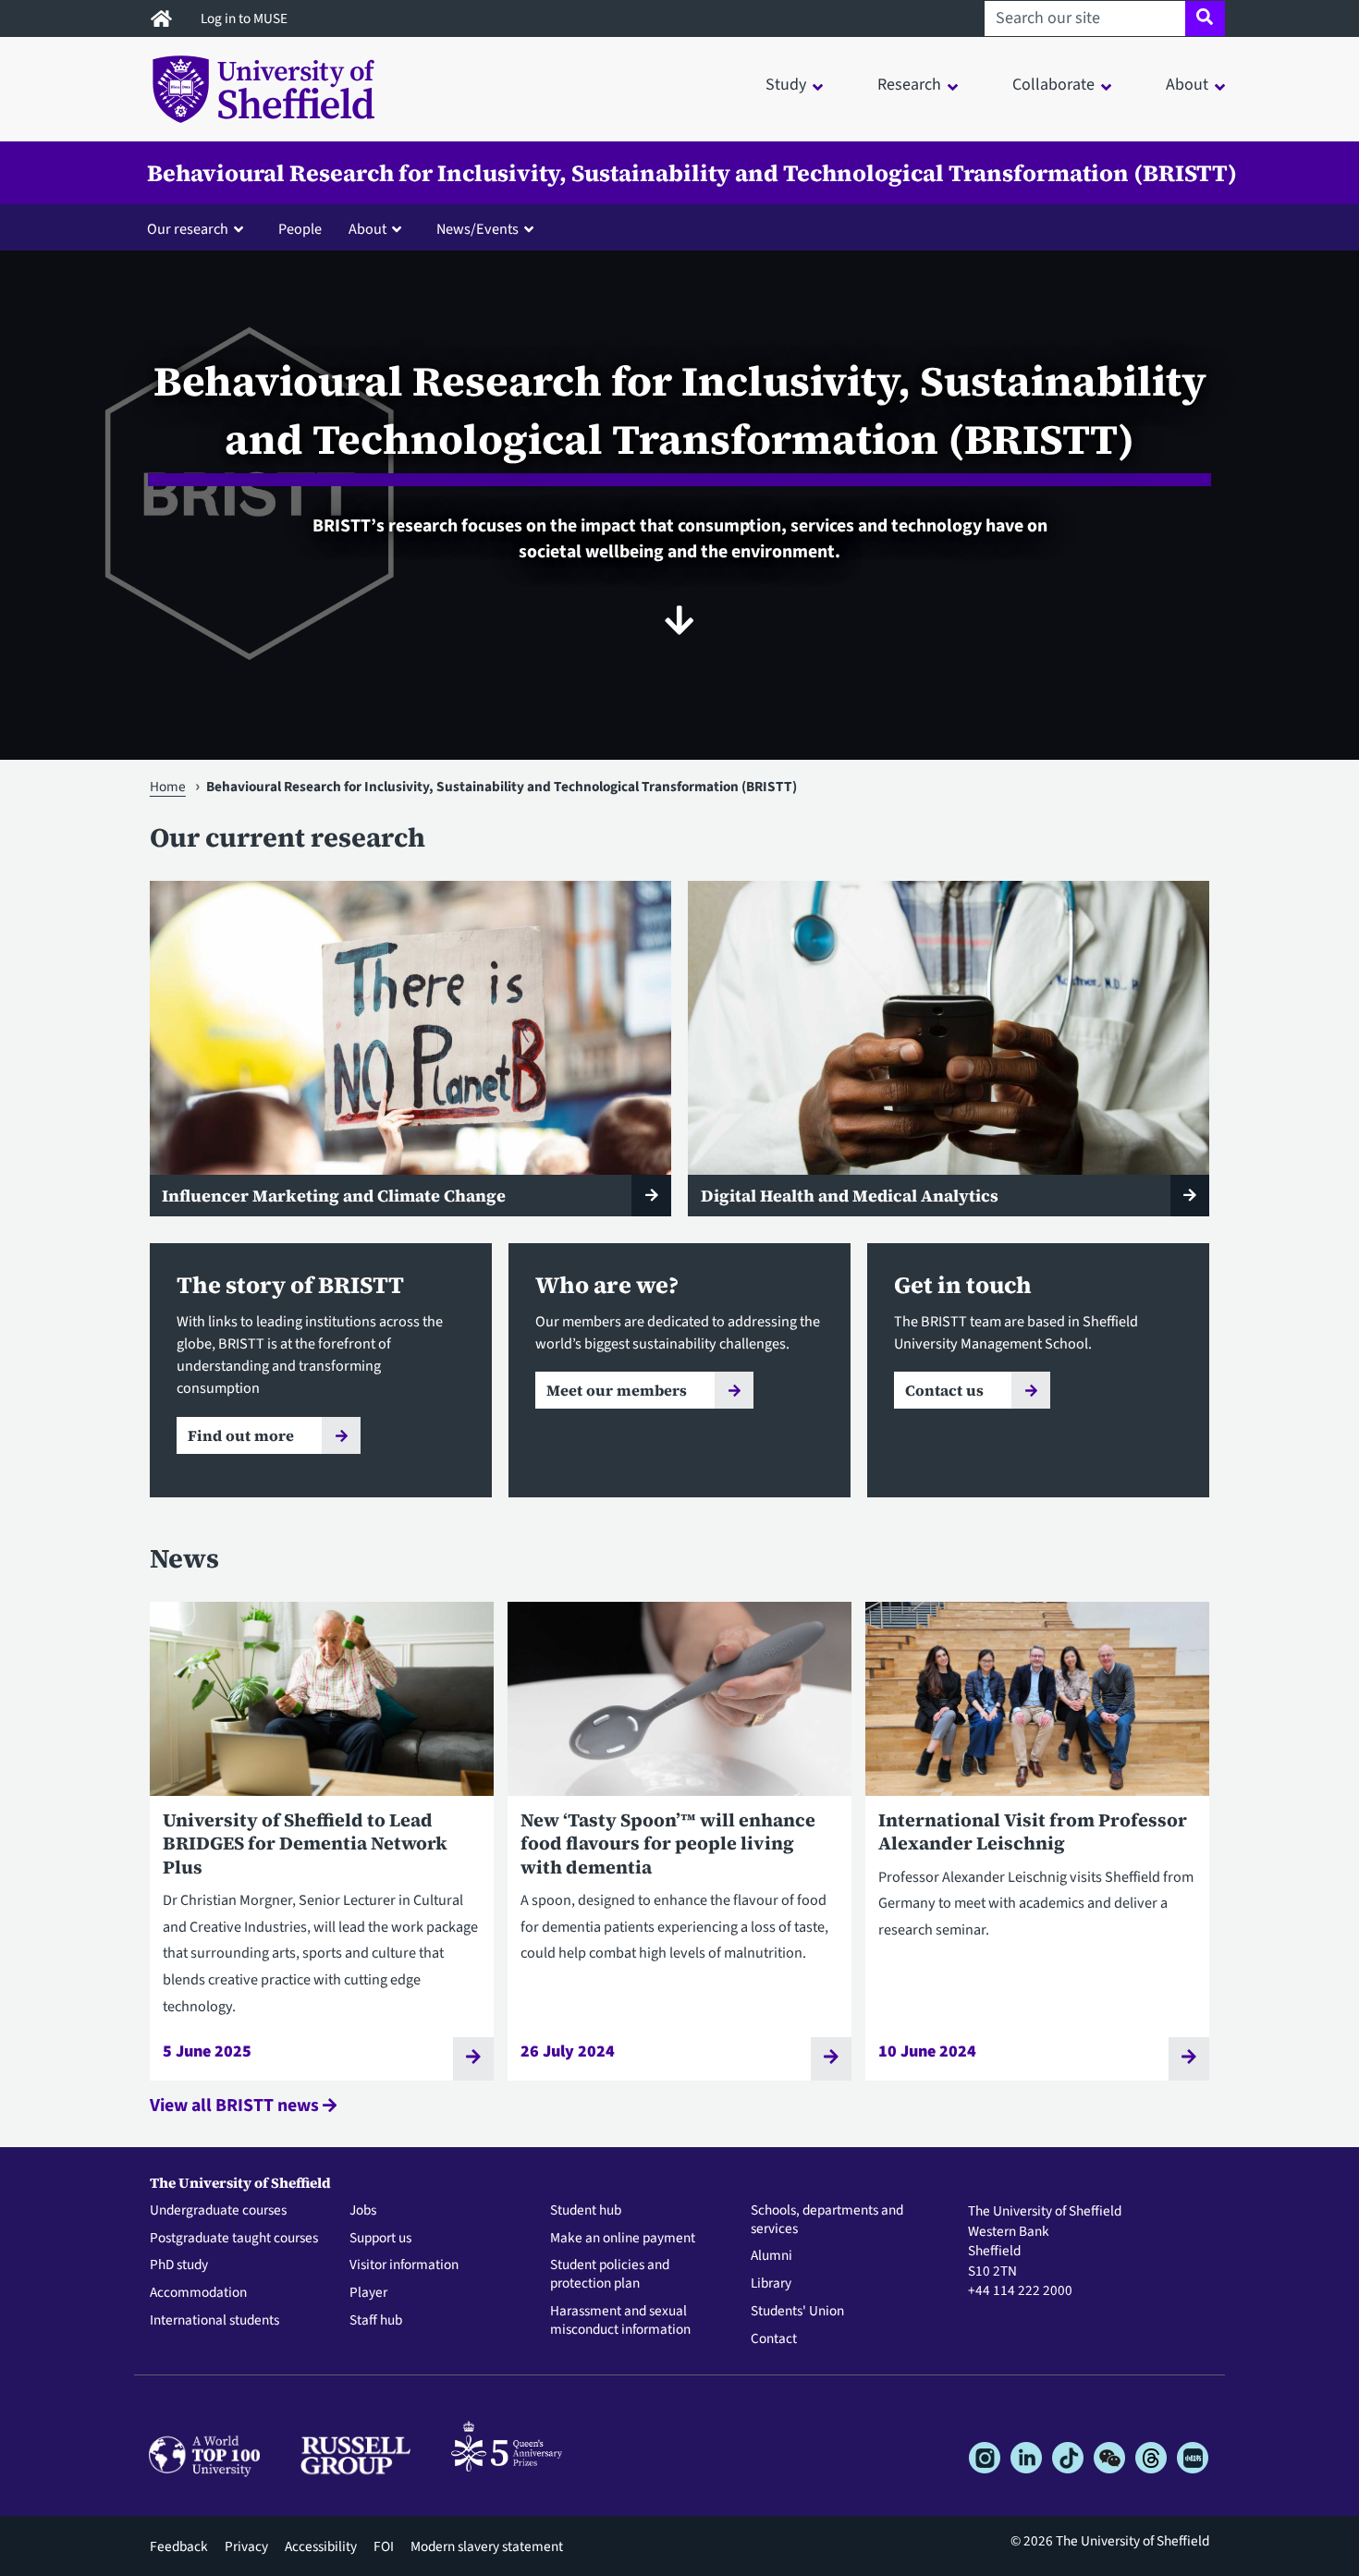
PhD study (179, 2265)
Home (168, 787)
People (300, 229)
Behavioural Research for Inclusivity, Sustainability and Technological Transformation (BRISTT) (692, 173)
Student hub (586, 2211)
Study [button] (786, 85)
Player (368, 2293)
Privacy (246, 2546)
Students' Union (797, 2312)
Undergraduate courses (218, 2211)
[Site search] (1205, 18)
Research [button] (909, 85)
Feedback (179, 2546)
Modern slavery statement (487, 2546)
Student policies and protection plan (610, 2275)
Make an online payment (623, 2239)
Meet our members (617, 1390)
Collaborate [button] (1053, 85)
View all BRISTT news (236, 2106)
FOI (384, 2546)
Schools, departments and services (827, 2220)
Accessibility (321, 2546)
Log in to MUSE (245, 18)
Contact (774, 2339)
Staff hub (376, 2321)
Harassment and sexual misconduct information (620, 2321)
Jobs (363, 2211)
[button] (199, 228)
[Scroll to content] (679, 620)
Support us (380, 2239)
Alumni (771, 2256)
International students (214, 2321)
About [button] (1187, 85)
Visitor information (404, 2265)
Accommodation (198, 2293)
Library (771, 2284)
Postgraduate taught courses (234, 2239)
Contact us (944, 1390)
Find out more (241, 1435)
